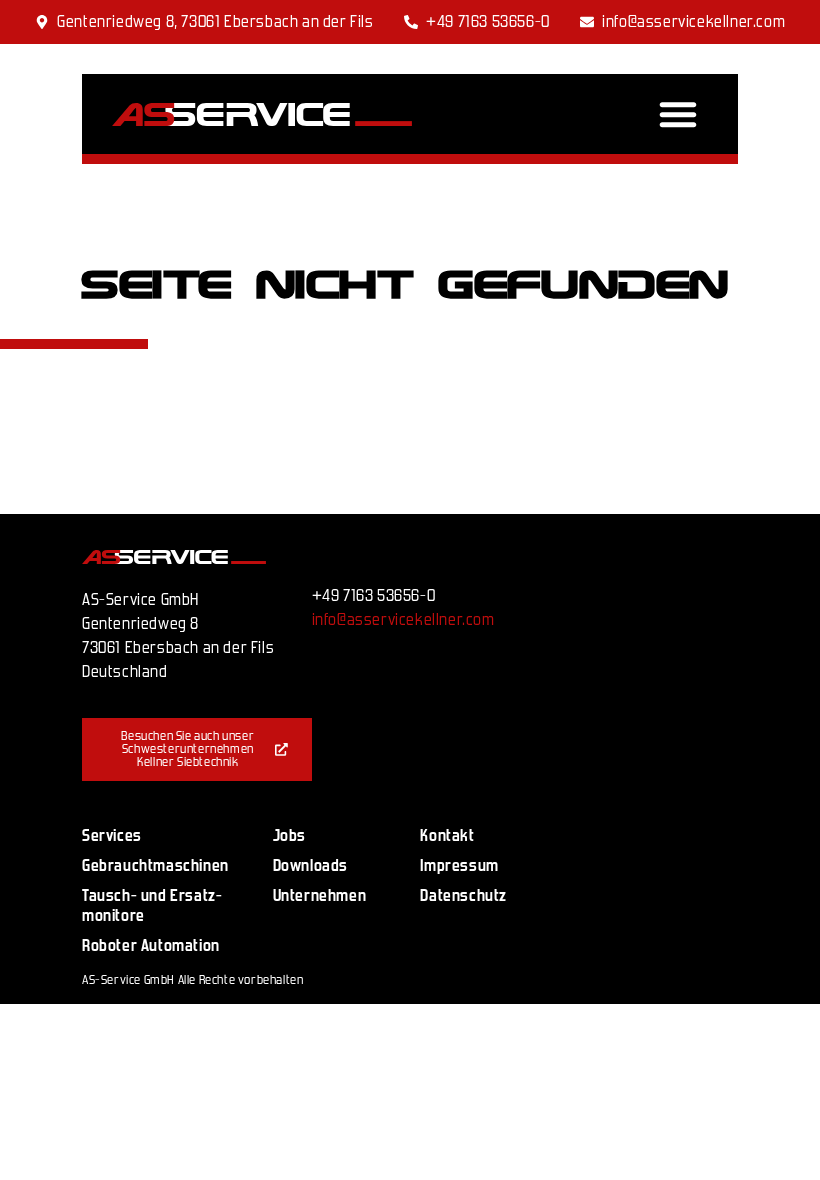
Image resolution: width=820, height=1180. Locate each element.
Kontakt (447, 835)
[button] (678, 114)
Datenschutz (463, 895)
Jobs (289, 835)
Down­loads (310, 865)
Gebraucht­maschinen (155, 865)
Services (112, 835)
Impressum (459, 865)
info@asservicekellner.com (403, 619)
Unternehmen (320, 895)
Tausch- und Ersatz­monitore (152, 905)
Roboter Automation (151, 945)
